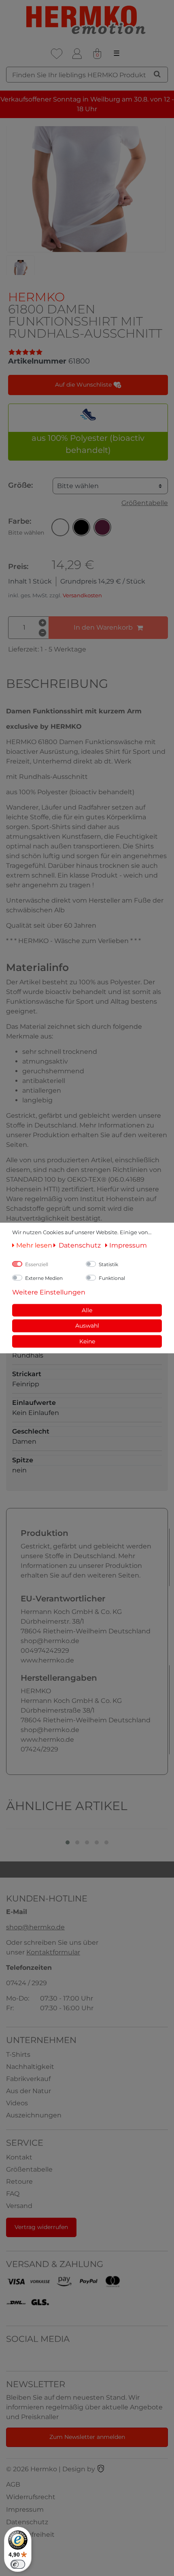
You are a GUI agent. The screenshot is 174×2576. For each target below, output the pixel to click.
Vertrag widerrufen (41, 2227)
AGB (13, 2484)
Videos (17, 2103)
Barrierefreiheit (30, 2535)
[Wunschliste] (57, 54)
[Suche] (157, 74)
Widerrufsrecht (31, 2497)
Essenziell (37, 1264)
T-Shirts (18, 2055)
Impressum (25, 2509)
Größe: (20, 485)
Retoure (19, 2182)
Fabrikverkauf (28, 2079)
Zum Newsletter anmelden (87, 2437)
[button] (60, 527)
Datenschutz (27, 2522)
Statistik (108, 1264)
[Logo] (87, 20)
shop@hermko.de (35, 1927)
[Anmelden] (77, 54)
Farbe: (26, 527)
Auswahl (87, 1326)
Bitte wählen (78, 486)
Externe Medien (44, 1278)
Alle (87, 1310)
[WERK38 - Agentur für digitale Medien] (101, 2469)
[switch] (18, 2564)
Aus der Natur (29, 2091)
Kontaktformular (53, 1952)
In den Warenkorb (103, 627)
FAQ (13, 2194)
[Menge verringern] (42, 633)
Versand (19, 2206)
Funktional (112, 1278)
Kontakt (19, 2157)
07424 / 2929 (27, 1983)
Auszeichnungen (34, 2115)
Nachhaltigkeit (30, 2067)
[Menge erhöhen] (42, 623)
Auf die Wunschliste (84, 385)
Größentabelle (145, 503)
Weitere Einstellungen (49, 1292)
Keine (87, 1341)
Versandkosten (82, 595)
